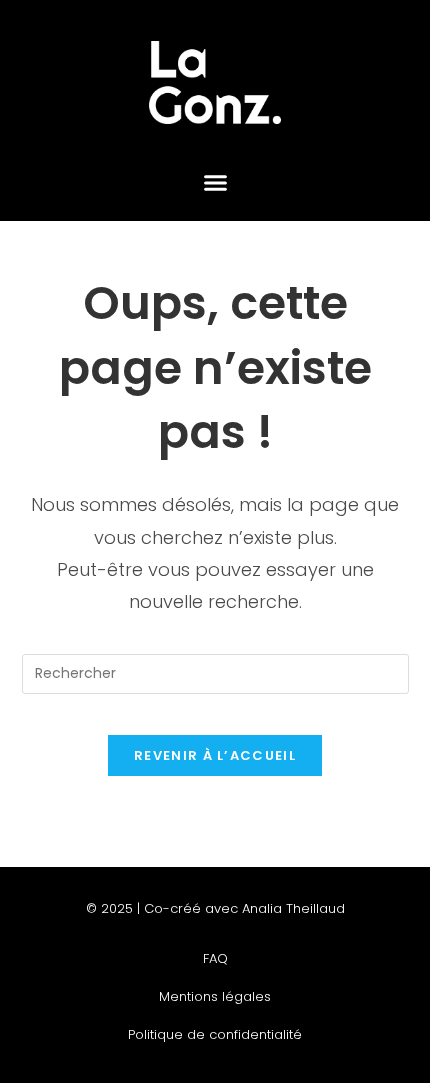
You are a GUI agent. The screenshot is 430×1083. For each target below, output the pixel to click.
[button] (215, 183)
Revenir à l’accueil (215, 755)
